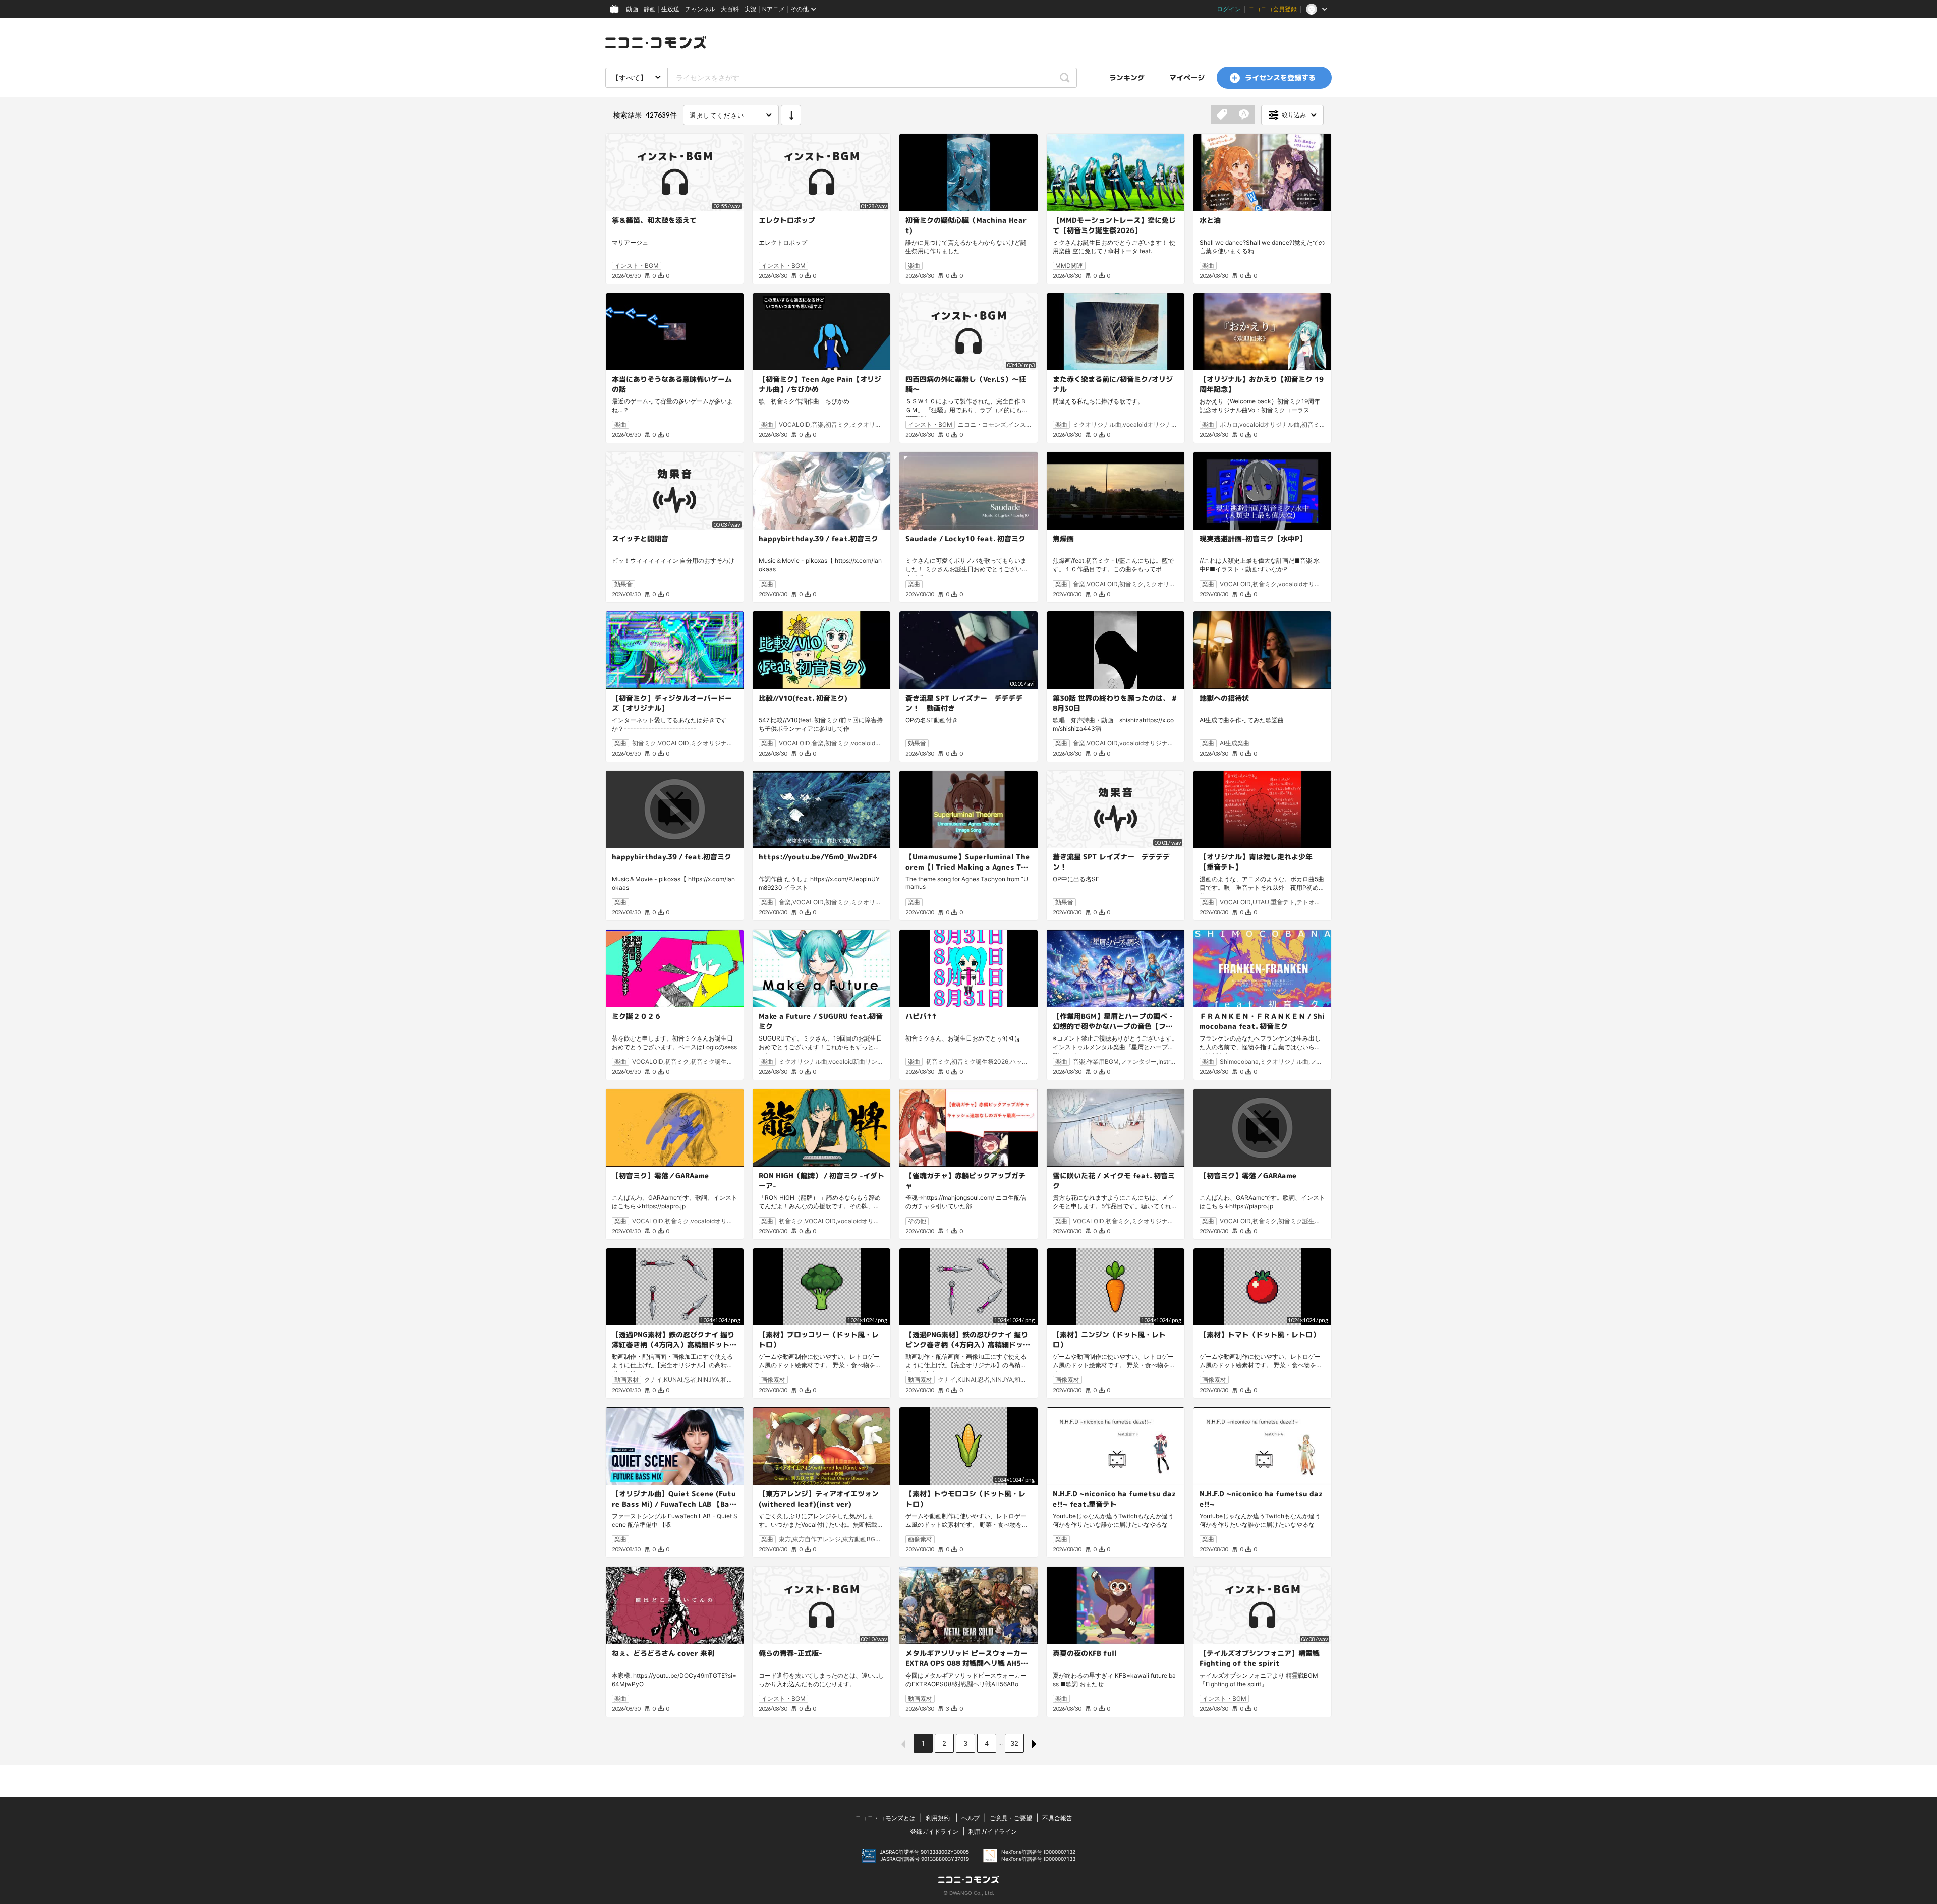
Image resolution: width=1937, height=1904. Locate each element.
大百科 (730, 9)
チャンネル (700, 9)
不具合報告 (1057, 1818)
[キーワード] (1244, 115)
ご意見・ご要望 (1011, 1818)
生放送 (670, 9)
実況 (751, 9)
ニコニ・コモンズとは (885, 1818)
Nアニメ (774, 9)
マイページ (1187, 77)
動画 (632, 9)
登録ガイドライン (934, 1832)
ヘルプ (971, 1818)
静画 (650, 9)
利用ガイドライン (993, 1832)
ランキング (1127, 77)
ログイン (1229, 9)
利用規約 (938, 1818)
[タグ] (1222, 115)
